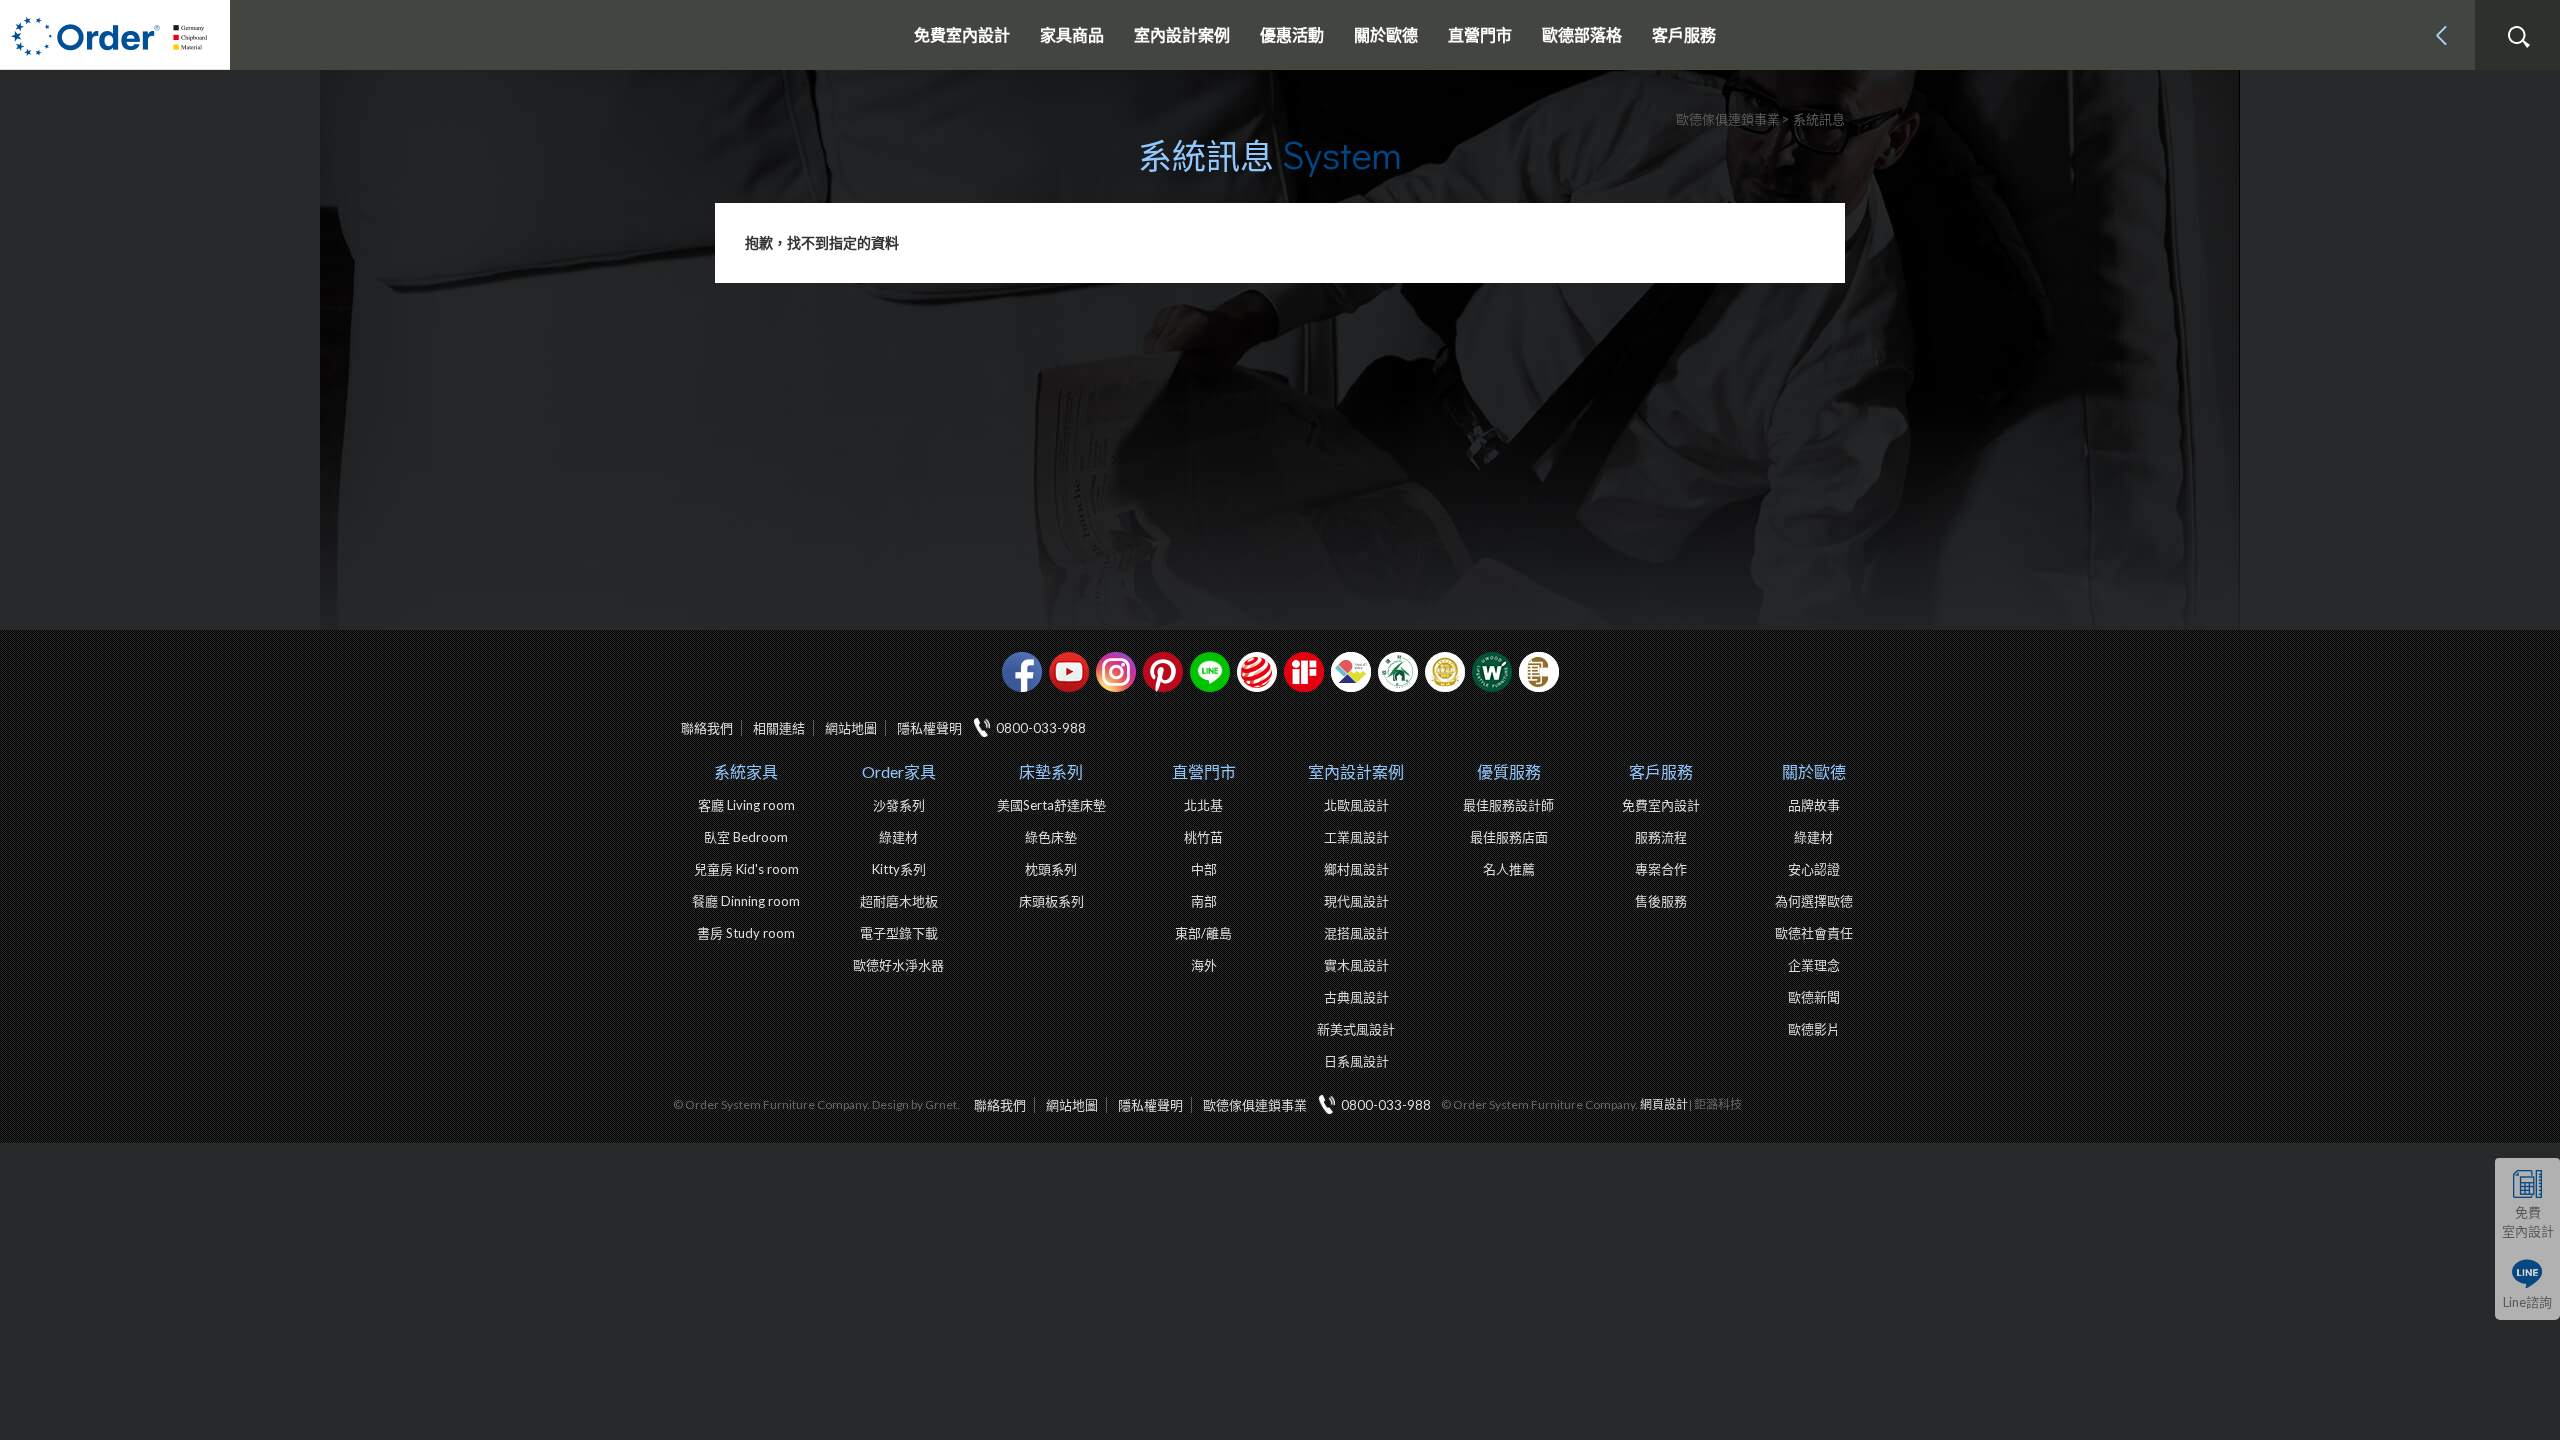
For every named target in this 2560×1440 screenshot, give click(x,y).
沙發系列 (899, 805)
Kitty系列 (899, 869)
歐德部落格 (1582, 34)
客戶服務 (1661, 771)
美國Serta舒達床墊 (1051, 805)
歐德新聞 (1814, 997)
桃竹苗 (1203, 837)
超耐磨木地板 (899, 901)
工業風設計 (1356, 837)
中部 (1204, 869)
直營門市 (1204, 771)
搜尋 (2518, 37)
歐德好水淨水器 (898, 965)
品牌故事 (1814, 805)
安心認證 (1814, 869)
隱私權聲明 (929, 728)
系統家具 (746, 771)
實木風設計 (1356, 965)
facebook (1022, 672)
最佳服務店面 (1509, 837)
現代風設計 (1356, 901)
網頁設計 (1664, 1104)
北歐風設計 (1356, 805)
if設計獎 (1304, 672)
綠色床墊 (1051, 837)
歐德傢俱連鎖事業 (1255, 1105)
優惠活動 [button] (1292, 34)
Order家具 (899, 771)
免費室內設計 (962, 34)
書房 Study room (746, 933)
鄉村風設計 (1356, 869)
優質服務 (1509, 771)
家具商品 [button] (1072, 34)
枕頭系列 (1051, 869)
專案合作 (1661, 869)
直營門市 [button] (1480, 34)
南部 (1204, 901)
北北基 (1203, 805)
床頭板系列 (1051, 901)
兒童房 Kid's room (746, 869)
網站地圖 (851, 728)
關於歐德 (1814, 771)
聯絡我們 (707, 728)
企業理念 (1814, 965)
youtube (1069, 672)
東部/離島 (1203, 933)
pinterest (1163, 672)
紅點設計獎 (1257, 672)
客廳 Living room (746, 805)
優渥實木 (1492, 672)
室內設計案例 (1356, 771)
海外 (1204, 965)
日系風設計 (1356, 1061)
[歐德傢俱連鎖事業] (115, 35)
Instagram (1116, 672)
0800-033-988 (1041, 728)
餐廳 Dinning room (746, 901)
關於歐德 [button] (1386, 34)
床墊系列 (1051, 771)
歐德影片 (1814, 1029)
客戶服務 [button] (1684, 34)
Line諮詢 (2527, 1302)
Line (1210, 672)
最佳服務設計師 (1508, 805)
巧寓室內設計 (1539, 672)
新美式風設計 (1356, 1029)
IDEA (1351, 672)
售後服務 (1661, 901)
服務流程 (1661, 837)
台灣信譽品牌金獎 (1445, 672)
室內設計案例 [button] (1182, 34)
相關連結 (779, 728)
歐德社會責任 (1814, 933)
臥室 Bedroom (746, 837)
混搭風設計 (1356, 933)
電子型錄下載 (899, 933)
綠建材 (1398, 672)
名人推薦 (1509, 869)
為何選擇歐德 (1814, 901)
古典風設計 (1356, 997)
